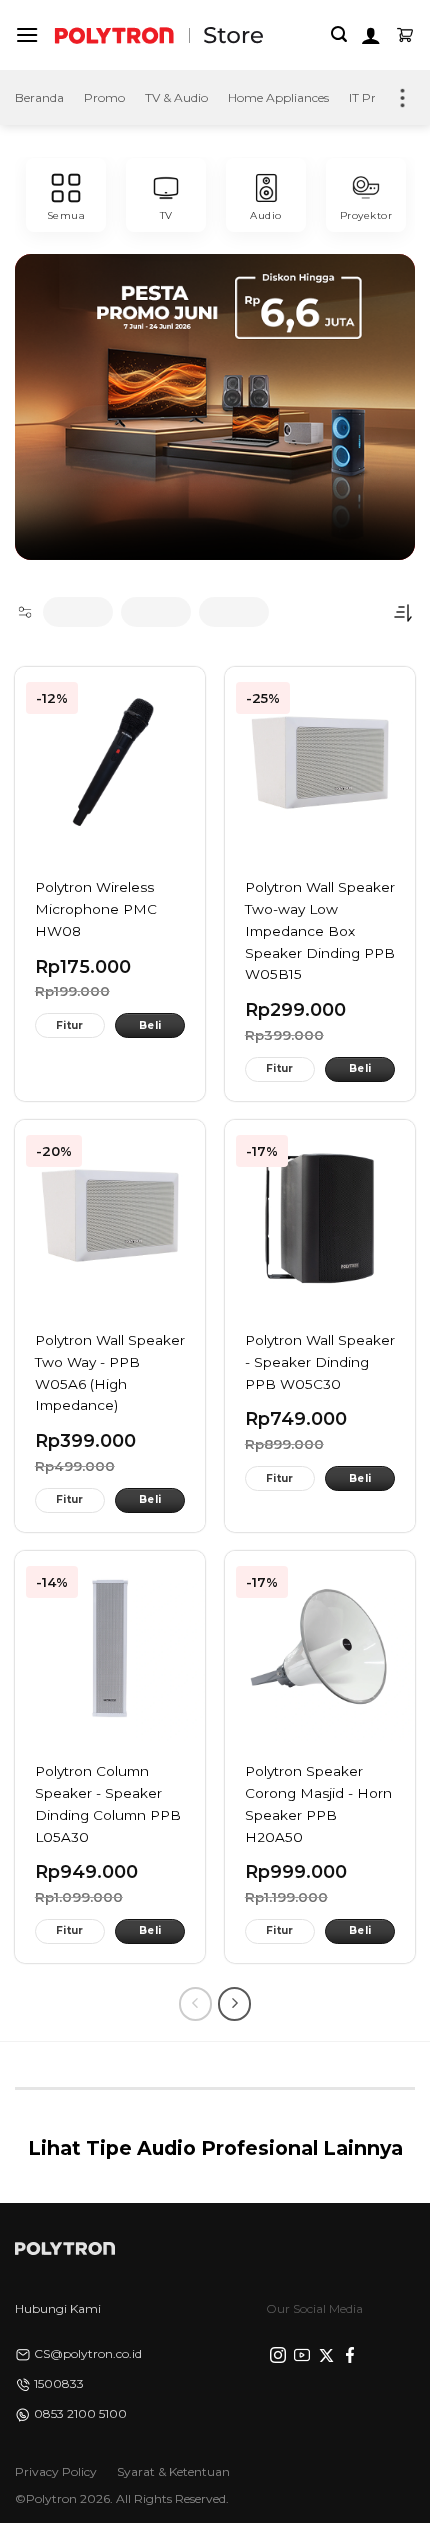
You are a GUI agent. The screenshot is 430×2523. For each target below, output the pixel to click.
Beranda (39, 97)
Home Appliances (278, 97)
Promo (104, 97)
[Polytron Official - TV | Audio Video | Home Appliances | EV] (114, 34)
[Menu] (27, 34)
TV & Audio (176, 97)
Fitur (70, 1025)
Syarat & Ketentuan (173, 2471)
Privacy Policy (56, 2471)
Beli (150, 1025)
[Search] (339, 34)
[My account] (371, 35)
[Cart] (405, 35)
